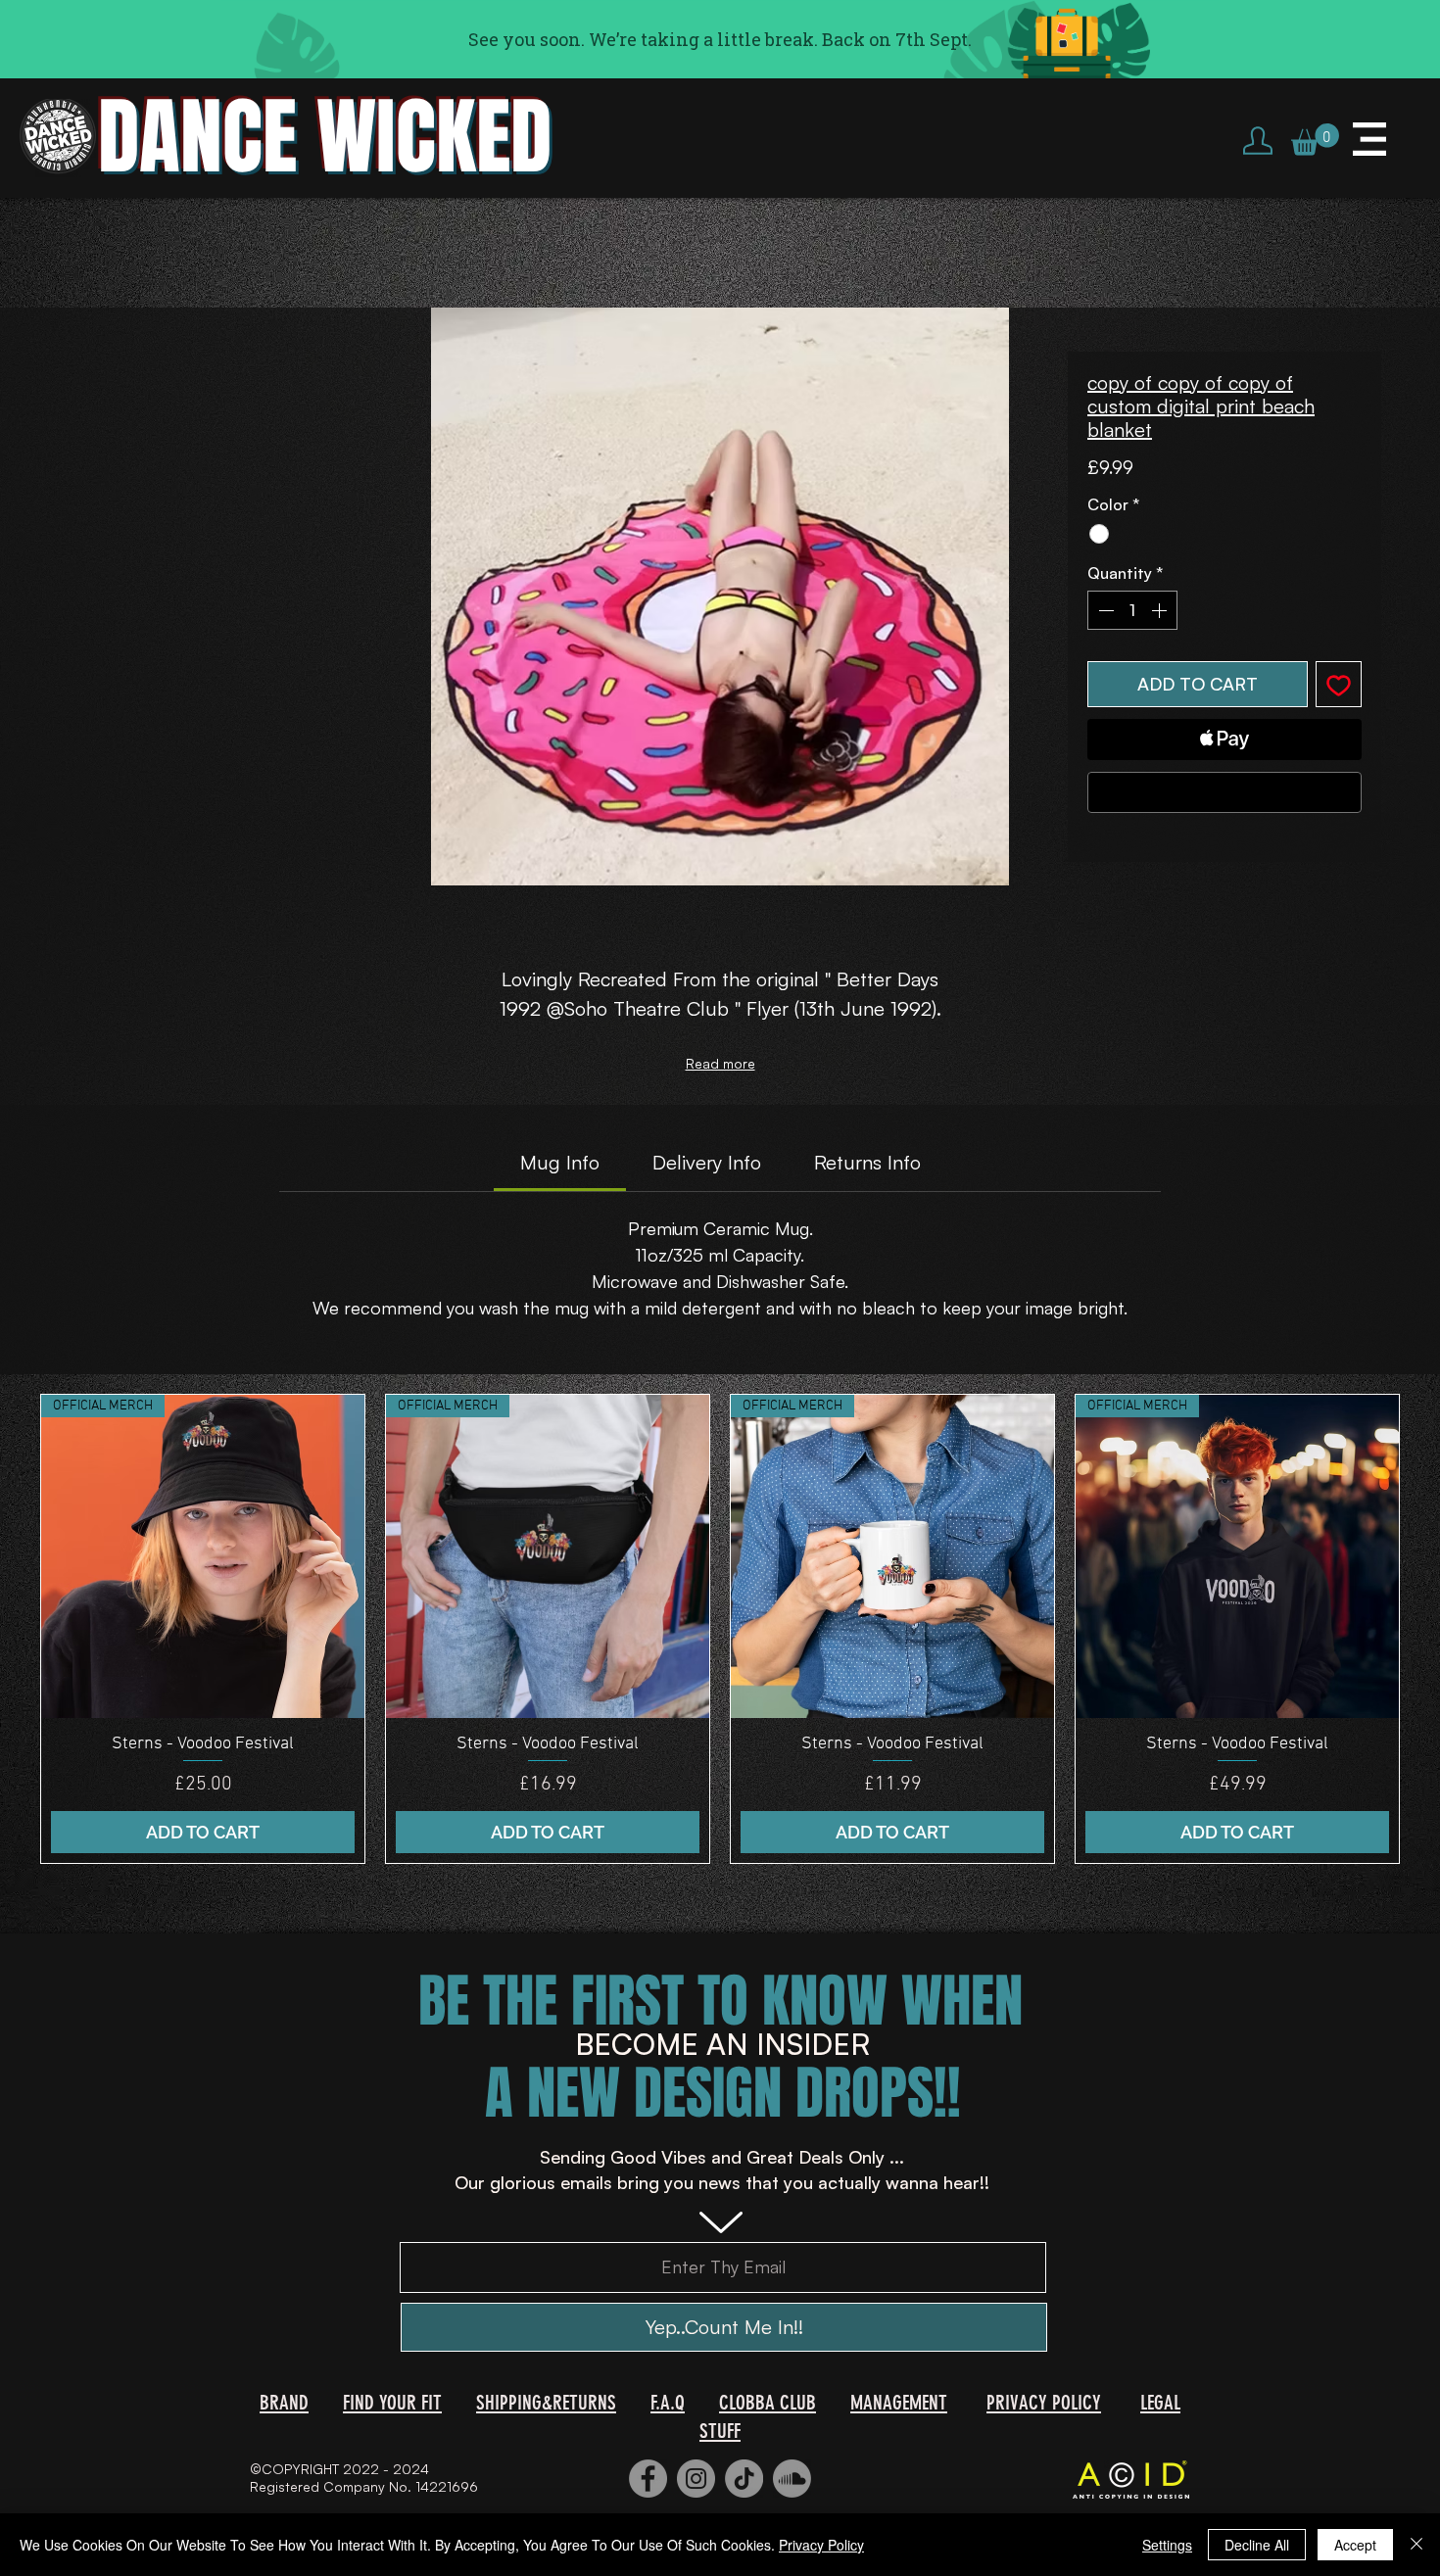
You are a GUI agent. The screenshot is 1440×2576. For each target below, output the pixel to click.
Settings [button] (1167, 2545)
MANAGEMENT (899, 2402)
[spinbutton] (1132, 610)
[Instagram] (696, 2479)
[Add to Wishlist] (1339, 684)
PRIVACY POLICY (1044, 2402)
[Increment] (1161, 610)
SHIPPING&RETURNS (546, 2402)
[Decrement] (1104, 610)
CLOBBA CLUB (768, 2402)
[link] (560, 1162)
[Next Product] (1428, 1629)
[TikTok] (744, 2479)
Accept (1355, 2545)
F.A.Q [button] (668, 2402)
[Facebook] (648, 2479)
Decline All (1257, 2545)
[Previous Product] (12, 1629)
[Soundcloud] (792, 2479)
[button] (1315, 140)
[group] (720, 1629)
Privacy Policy (821, 2545)
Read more (720, 1063)
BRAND (284, 2402)
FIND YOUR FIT (392, 2402)
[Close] (1416, 2545)
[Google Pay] (1224, 792)
